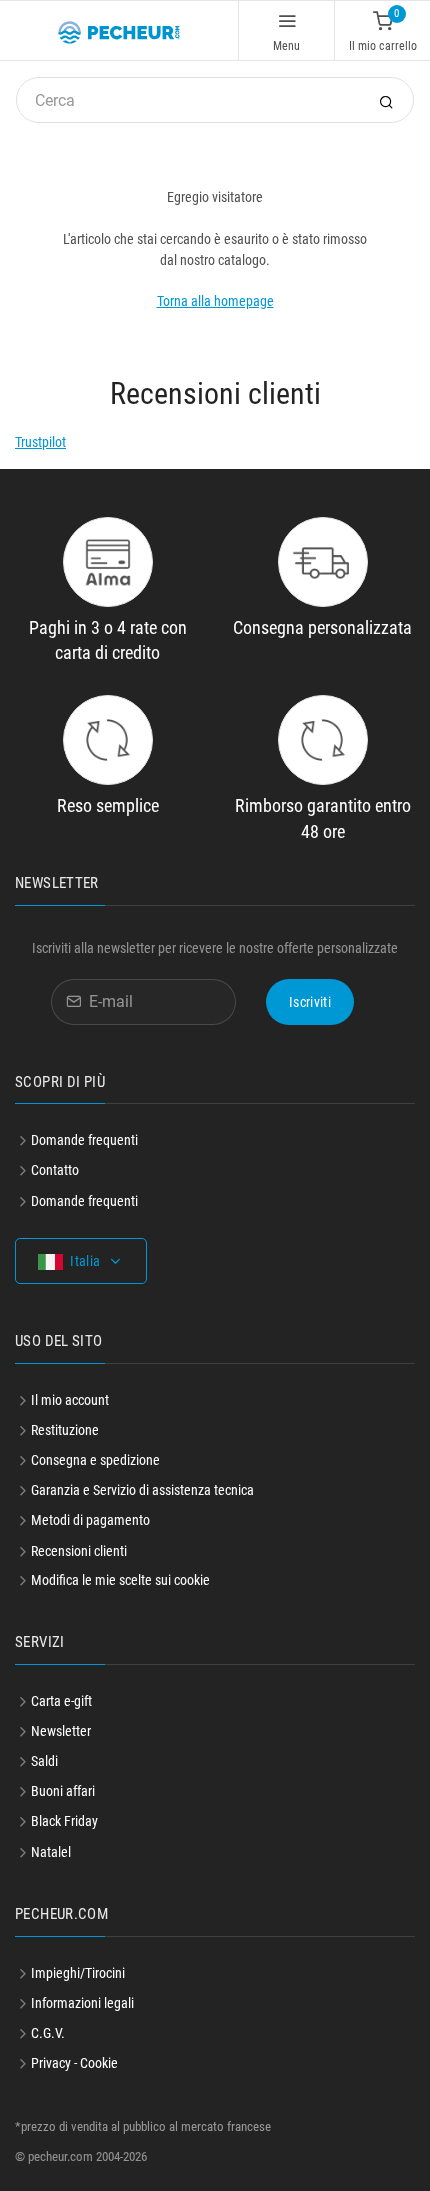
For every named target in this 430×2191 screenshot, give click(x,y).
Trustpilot (40, 442)
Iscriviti (310, 1002)
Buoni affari (63, 1791)
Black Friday (64, 1821)
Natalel (51, 1852)
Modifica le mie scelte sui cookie (120, 1580)
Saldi (44, 1761)
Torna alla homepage (215, 301)
